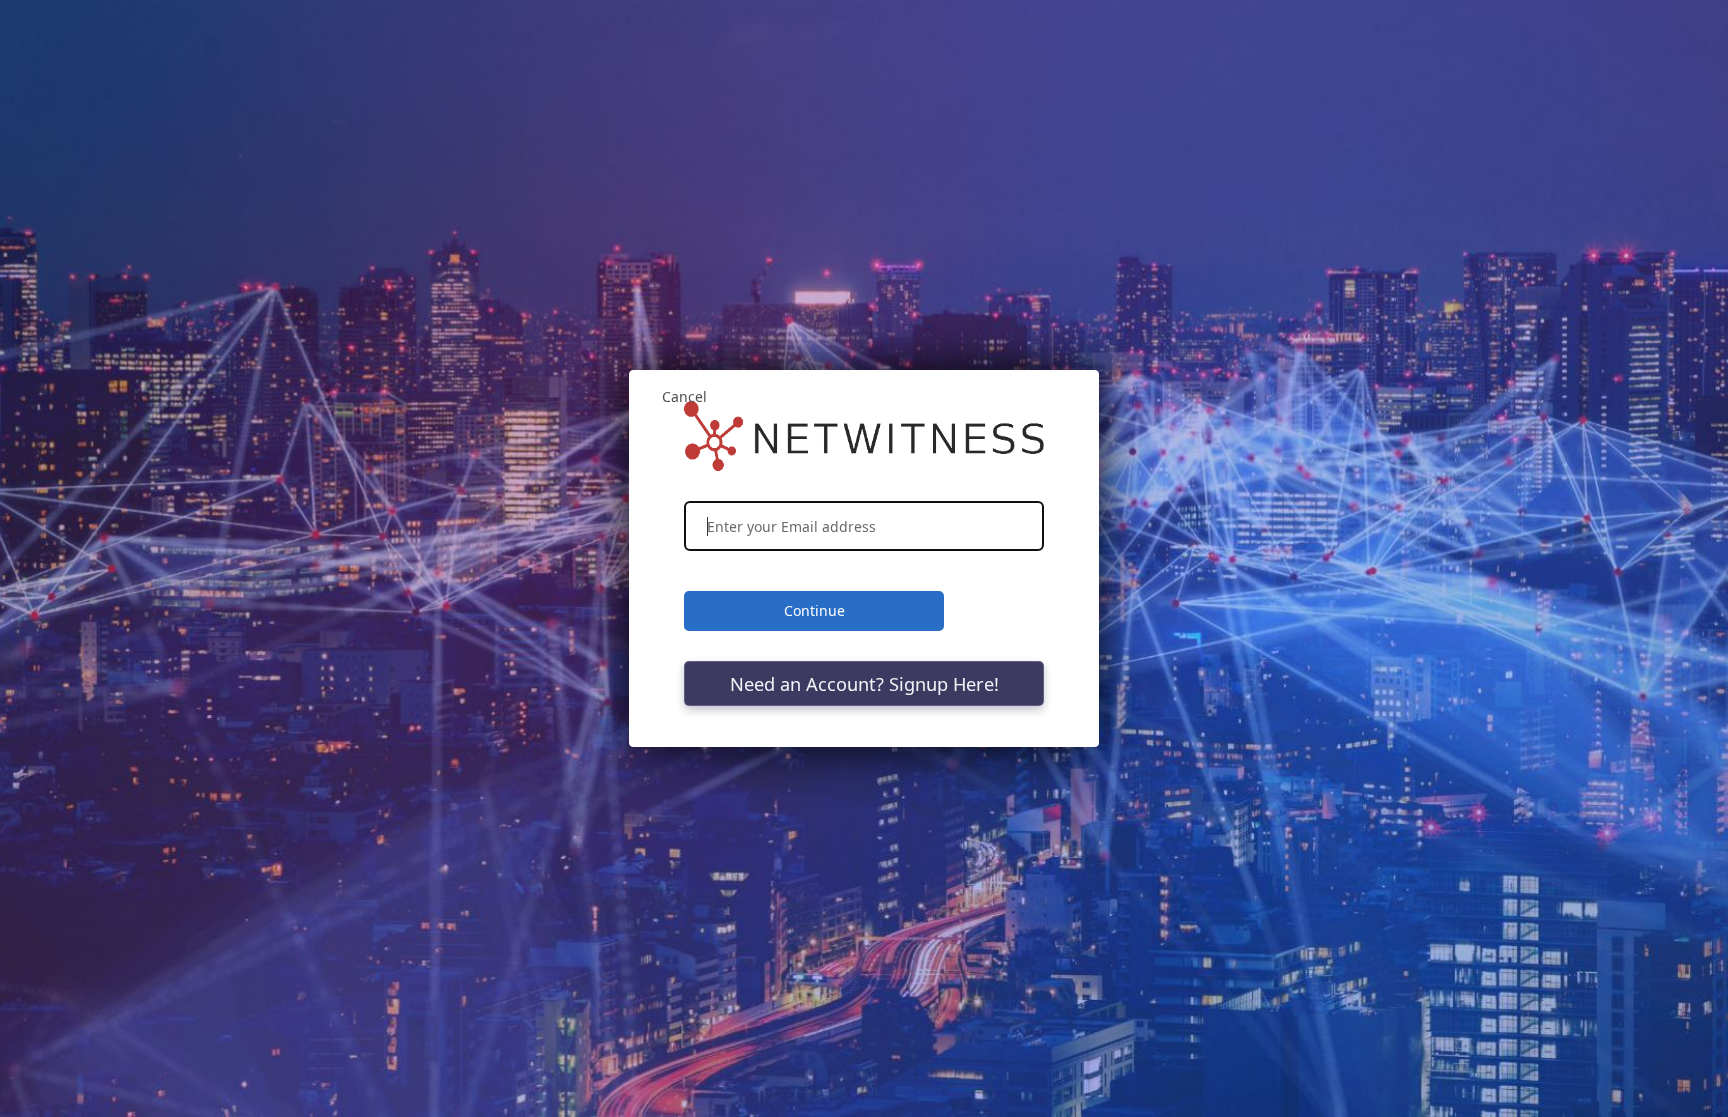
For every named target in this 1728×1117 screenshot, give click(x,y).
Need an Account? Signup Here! (864, 684)
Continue (814, 610)
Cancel (684, 396)
